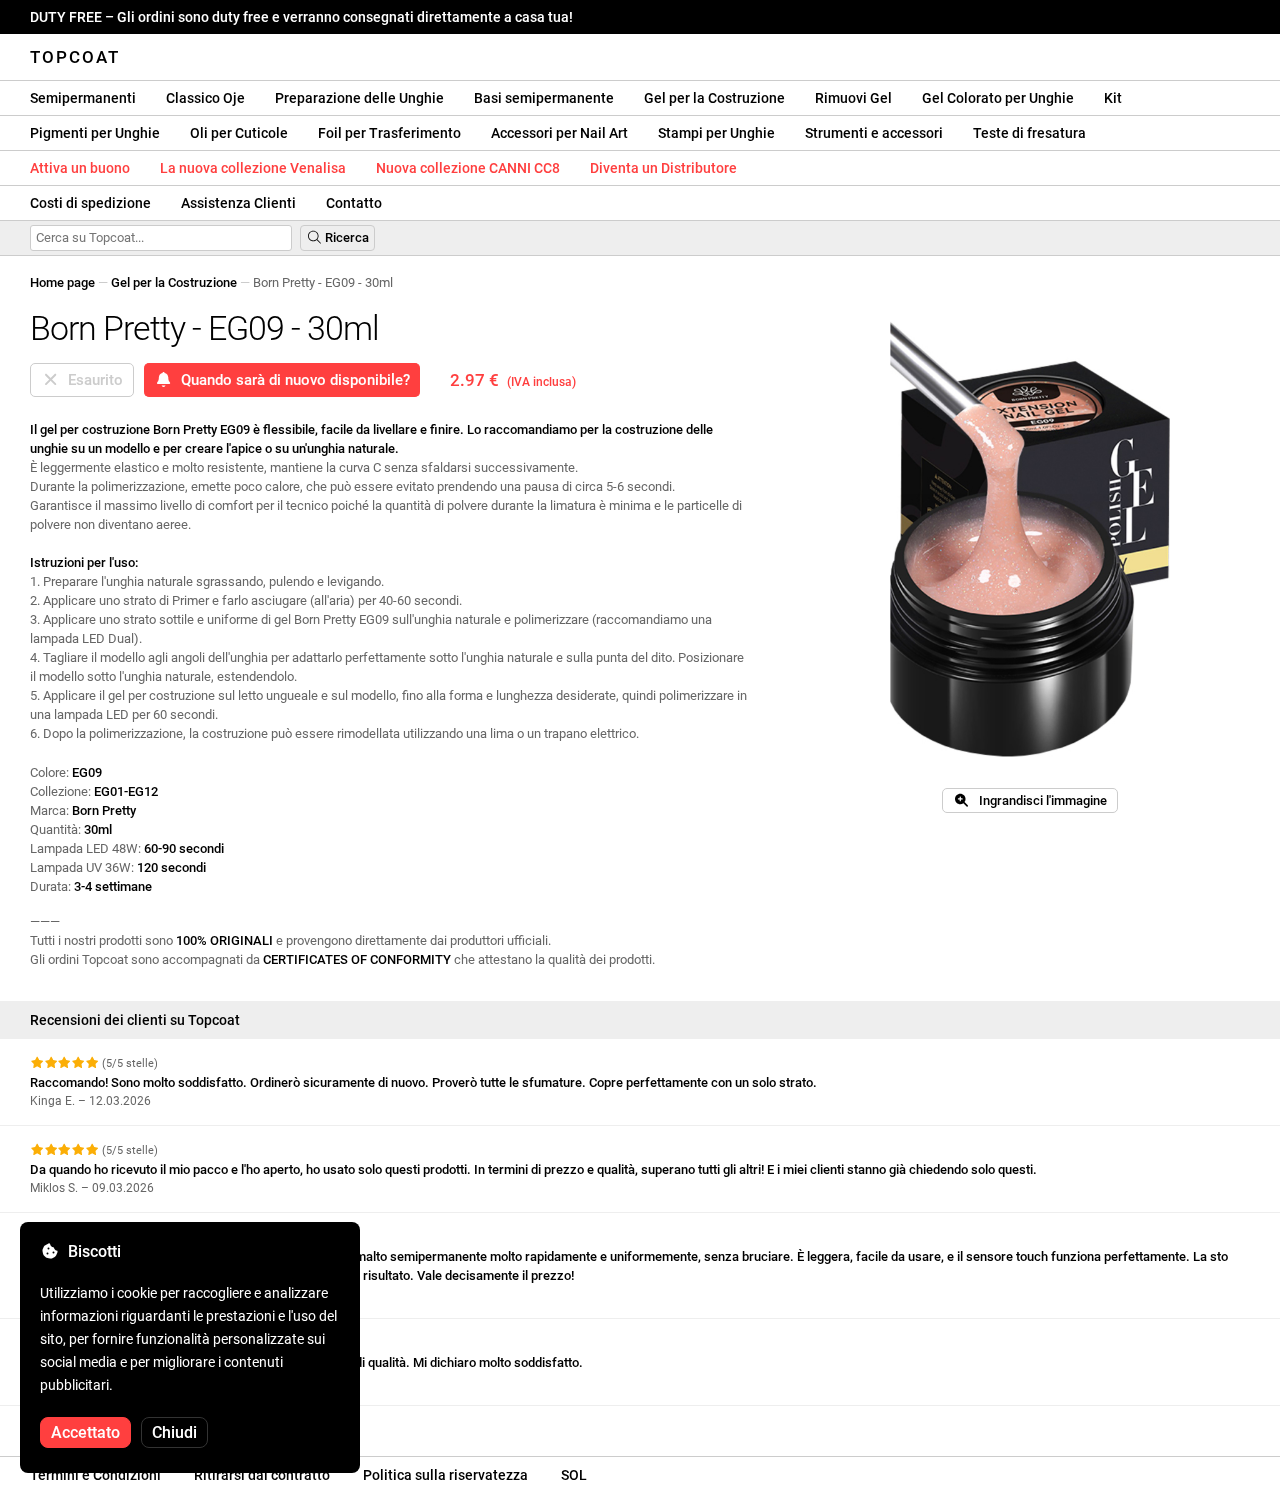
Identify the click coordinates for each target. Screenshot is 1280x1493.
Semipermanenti (83, 98)
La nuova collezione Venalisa (253, 168)
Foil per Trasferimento (389, 133)
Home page (62, 282)
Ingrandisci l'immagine (1038, 800)
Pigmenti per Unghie (95, 133)
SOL (574, 1475)
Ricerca (345, 237)
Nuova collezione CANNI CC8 (468, 168)
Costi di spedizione (90, 203)
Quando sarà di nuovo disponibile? (291, 380)
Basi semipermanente (544, 98)
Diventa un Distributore (663, 168)
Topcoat (75, 57)
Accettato (85, 1432)
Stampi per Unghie (716, 133)
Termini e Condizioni (95, 1475)
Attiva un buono (80, 168)
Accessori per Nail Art (559, 133)
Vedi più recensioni (87, 1423)
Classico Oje (205, 98)
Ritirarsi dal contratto (262, 1475)
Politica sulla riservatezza (445, 1475)
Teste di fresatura (1029, 133)
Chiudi (174, 1432)
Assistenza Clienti (238, 203)
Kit (1113, 98)
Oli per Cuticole (239, 133)
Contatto (354, 203)
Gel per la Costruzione (714, 98)
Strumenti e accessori (874, 133)
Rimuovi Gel (853, 98)
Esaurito (91, 380)
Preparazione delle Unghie (359, 98)
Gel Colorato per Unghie (998, 98)
